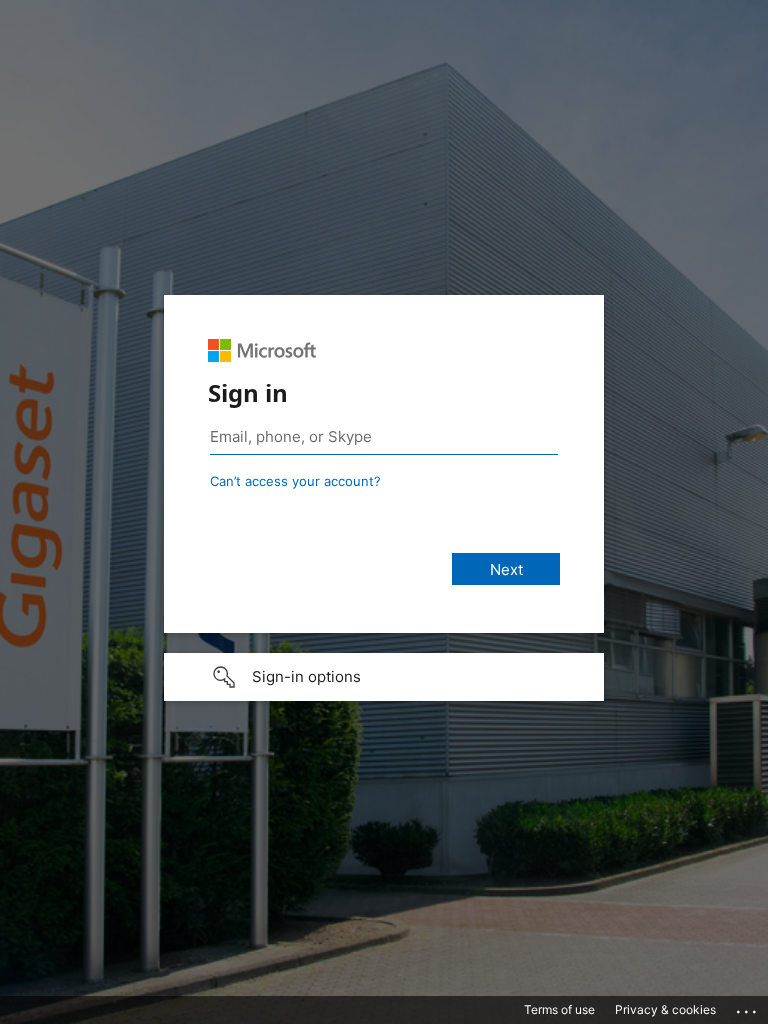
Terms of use (559, 1009)
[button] (384, 677)
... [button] (748, 1007)
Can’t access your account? (295, 481)
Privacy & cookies (665, 1009)
